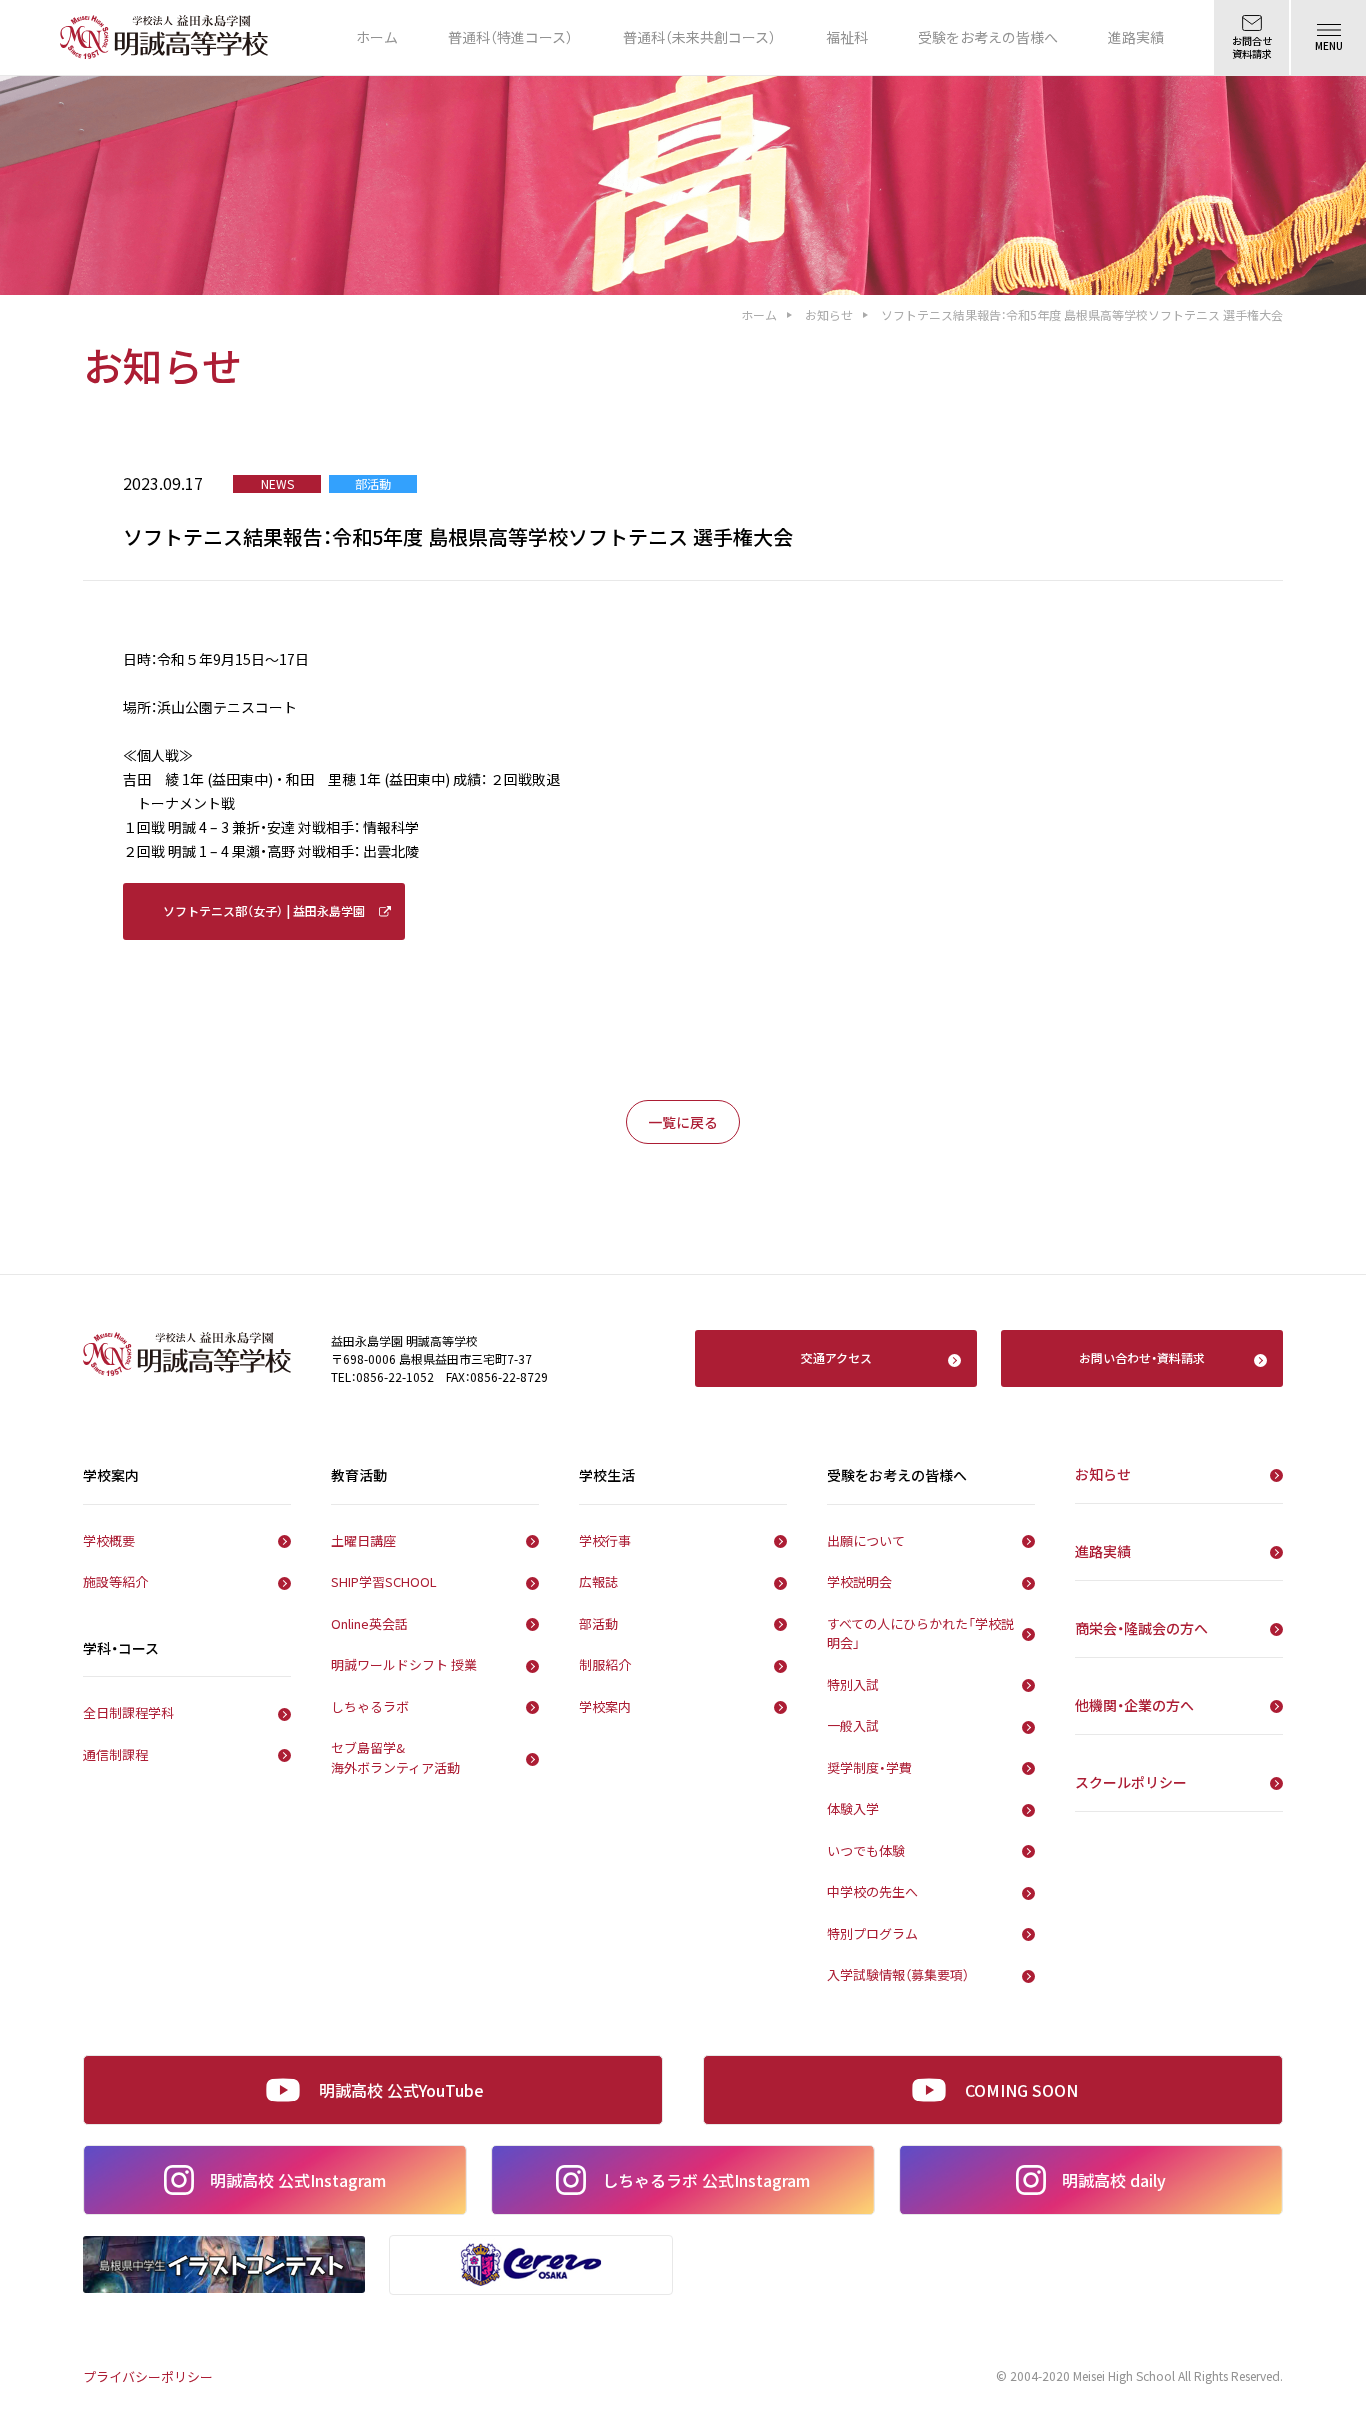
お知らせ (829, 314)
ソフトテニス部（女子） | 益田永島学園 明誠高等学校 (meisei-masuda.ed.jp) (264, 921)
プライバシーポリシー (148, 2376)
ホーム (377, 37)
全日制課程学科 (128, 1712)
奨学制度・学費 (869, 1767)
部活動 (598, 1623)
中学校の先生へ (872, 1891)
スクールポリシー (1131, 1782)
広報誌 (598, 1581)
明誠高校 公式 (298, 2180)
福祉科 (847, 37)
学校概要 (109, 1540)
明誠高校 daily (1114, 2180)
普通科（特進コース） (510, 37)
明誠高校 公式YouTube (401, 2090)
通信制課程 (115, 1754)
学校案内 (605, 1706)
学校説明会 (859, 1581)
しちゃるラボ (370, 1706)
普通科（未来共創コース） (699, 37)
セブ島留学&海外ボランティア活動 (395, 1757)
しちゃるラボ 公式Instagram (706, 2180)
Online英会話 (369, 1623)
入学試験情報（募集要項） (898, 1974)
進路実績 (1136, 37)
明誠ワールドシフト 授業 (404, 1664)
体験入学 (853, 1808)
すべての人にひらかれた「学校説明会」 (920, 1633)
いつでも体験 (866, 1850)
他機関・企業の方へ (1134, 1705)
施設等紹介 (115, 1581)
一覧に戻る (683, 1122)
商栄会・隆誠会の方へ (1141, 1628)
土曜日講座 (363, 1540)
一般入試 (853, 1725)
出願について (866, 1540)
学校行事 (605, 1540)
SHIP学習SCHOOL (384, 1581)
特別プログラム (872, 1933)
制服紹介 (605, 1664)
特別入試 (853, 1684)
